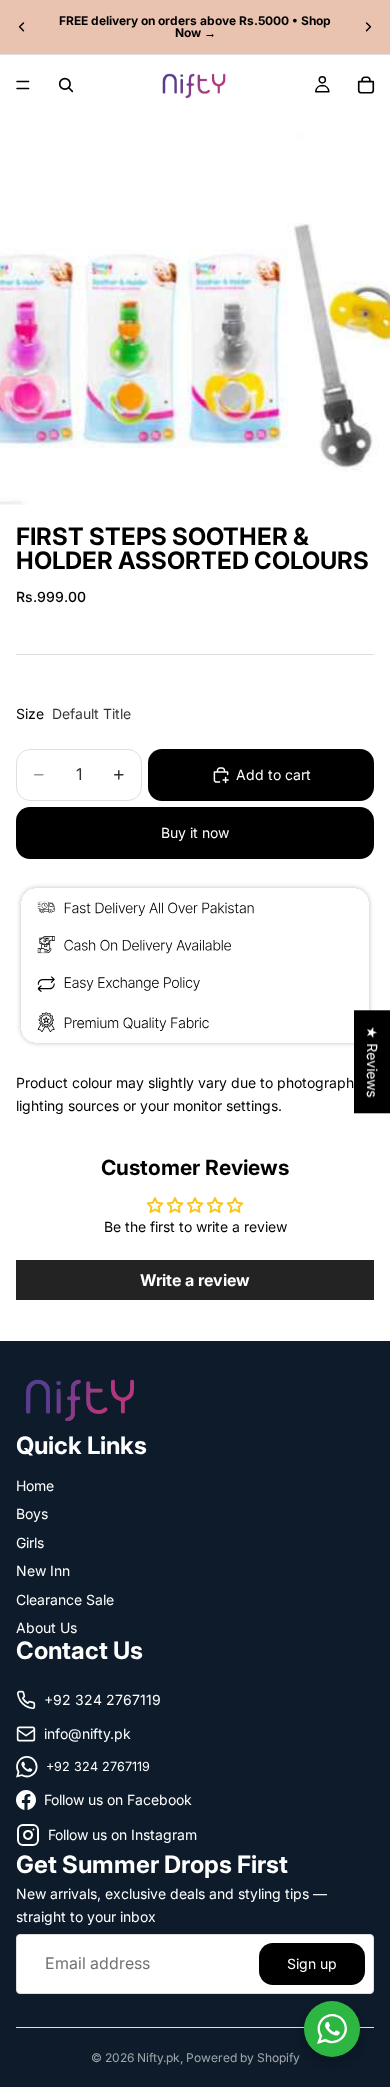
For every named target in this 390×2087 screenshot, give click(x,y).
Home (35, 1485)
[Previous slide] (22, 27)
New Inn (43, 1570)
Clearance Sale (65, 1598)
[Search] (66, 85)
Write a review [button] (195, 1280)
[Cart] (366, 85)
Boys (32, 1513)
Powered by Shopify (243, 2057)
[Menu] (23, 85)
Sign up (312, 1962)
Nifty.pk (158, 2057)
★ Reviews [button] (372, 1061)
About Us (46, 1627)
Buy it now (195, 832)
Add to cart (273, 774)
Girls (30, 1541)
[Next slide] (368, 27)
